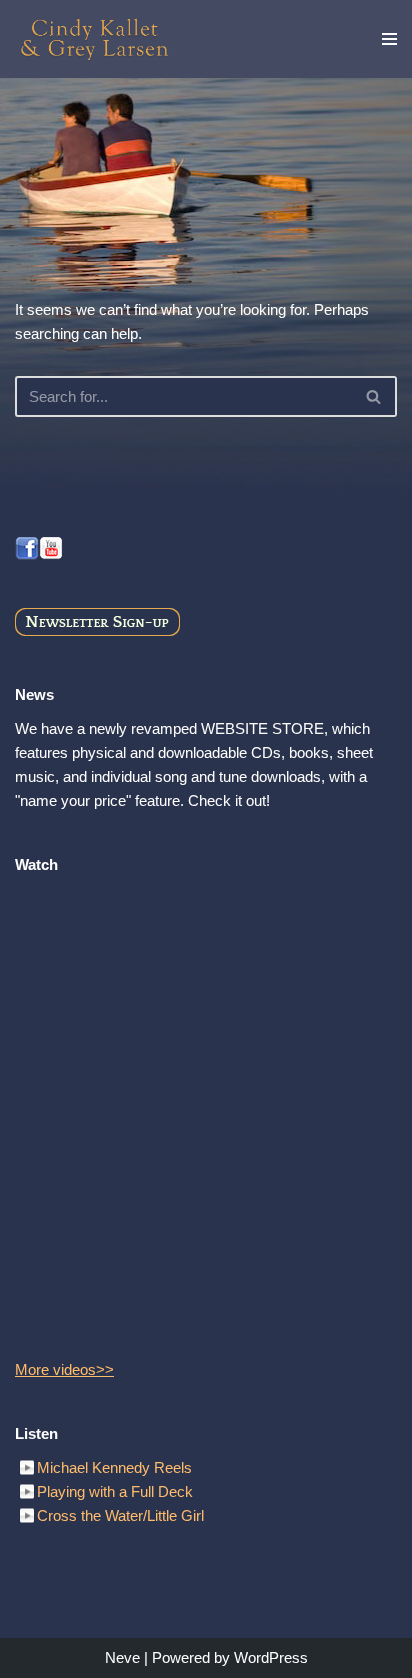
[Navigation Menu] (389, 39)
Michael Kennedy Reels (114, 1467)
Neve (122, 1657)
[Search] (374, 396)
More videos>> (64, 1369)
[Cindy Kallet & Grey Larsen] (95, 39)
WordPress (271, 1657)
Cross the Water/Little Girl (120, 1515)
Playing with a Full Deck (115, 1491)
